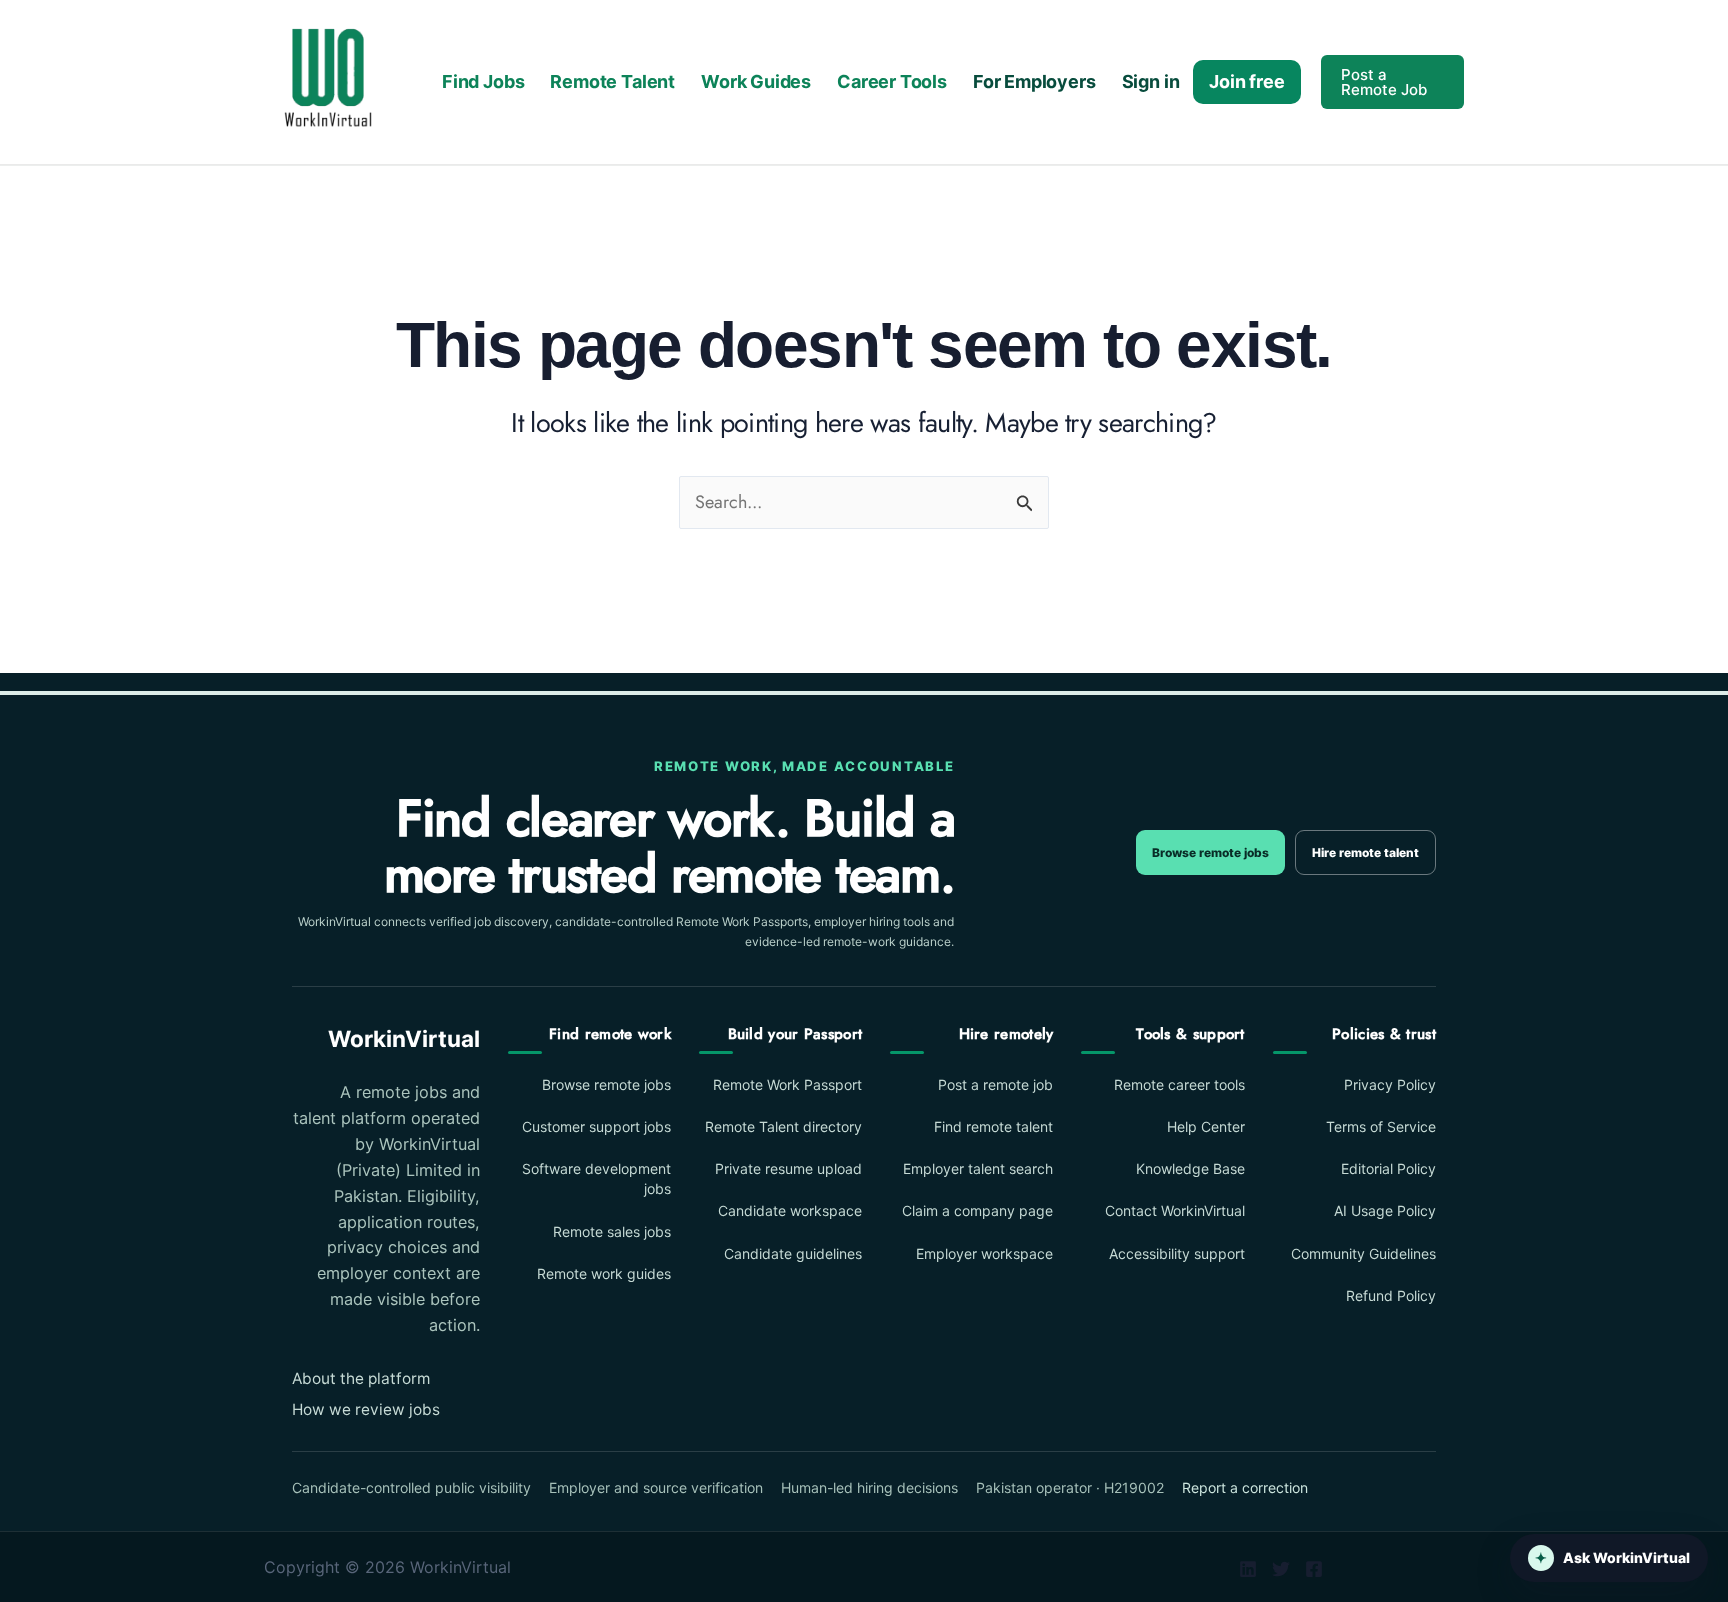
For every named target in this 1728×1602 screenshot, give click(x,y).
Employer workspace (984, 1253)
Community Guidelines (1363, 1253)
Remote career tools (1179, 1084)
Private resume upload (788, 1168)
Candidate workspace (790, 1210)
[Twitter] (1281, 1569)
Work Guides (756, 81)
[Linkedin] (1248, 1569)
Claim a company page (977, 1210)
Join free (1246, 81)
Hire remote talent (1365, 852)
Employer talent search (978, 1168)
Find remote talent (993, 1126)
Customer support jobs (596, 1126)
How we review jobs (366, 1409)
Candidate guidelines (793, 1253)
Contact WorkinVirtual (1174, 1210)
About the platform (361, 1378)
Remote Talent (612, 81)
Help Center (1205, 1126)
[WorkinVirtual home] (328, 80)
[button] (1392, 82)
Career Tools (892, 81)
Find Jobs (483, 81)
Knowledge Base (1190, 1168)
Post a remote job (995, 1084)
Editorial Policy (1388, 1168)
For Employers (1034, 81)
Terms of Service (1381, 1126)
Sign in (1151, 81)
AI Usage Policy (1385, 1210)
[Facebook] (1314, 1569)
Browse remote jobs (1210, 852)
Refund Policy (1391, 1295)
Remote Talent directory (783, 1126)
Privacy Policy (1390, 1084)
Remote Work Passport (787, 1084)
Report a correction (1245, 1487)
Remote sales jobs (612, 1231)
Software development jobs (596, 1178)
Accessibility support (1176, 1253)
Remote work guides (604, 1273)
